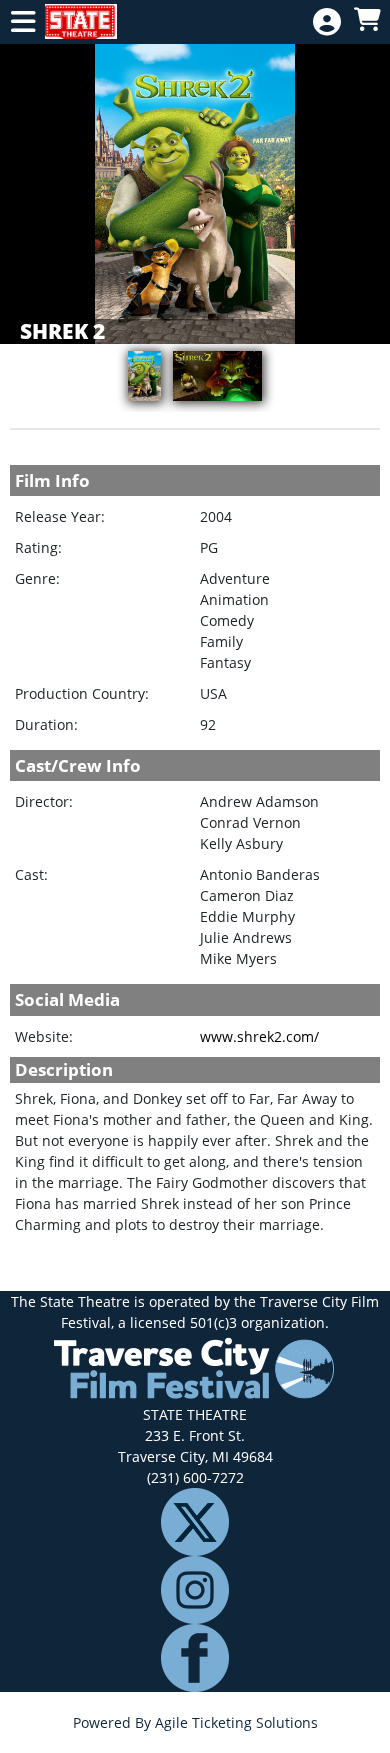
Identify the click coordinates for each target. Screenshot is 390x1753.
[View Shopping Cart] (367, 20)
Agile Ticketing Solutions (236, 1722)
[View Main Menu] (23, 22)
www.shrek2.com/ (259, 1036)
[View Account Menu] (327, 22)
